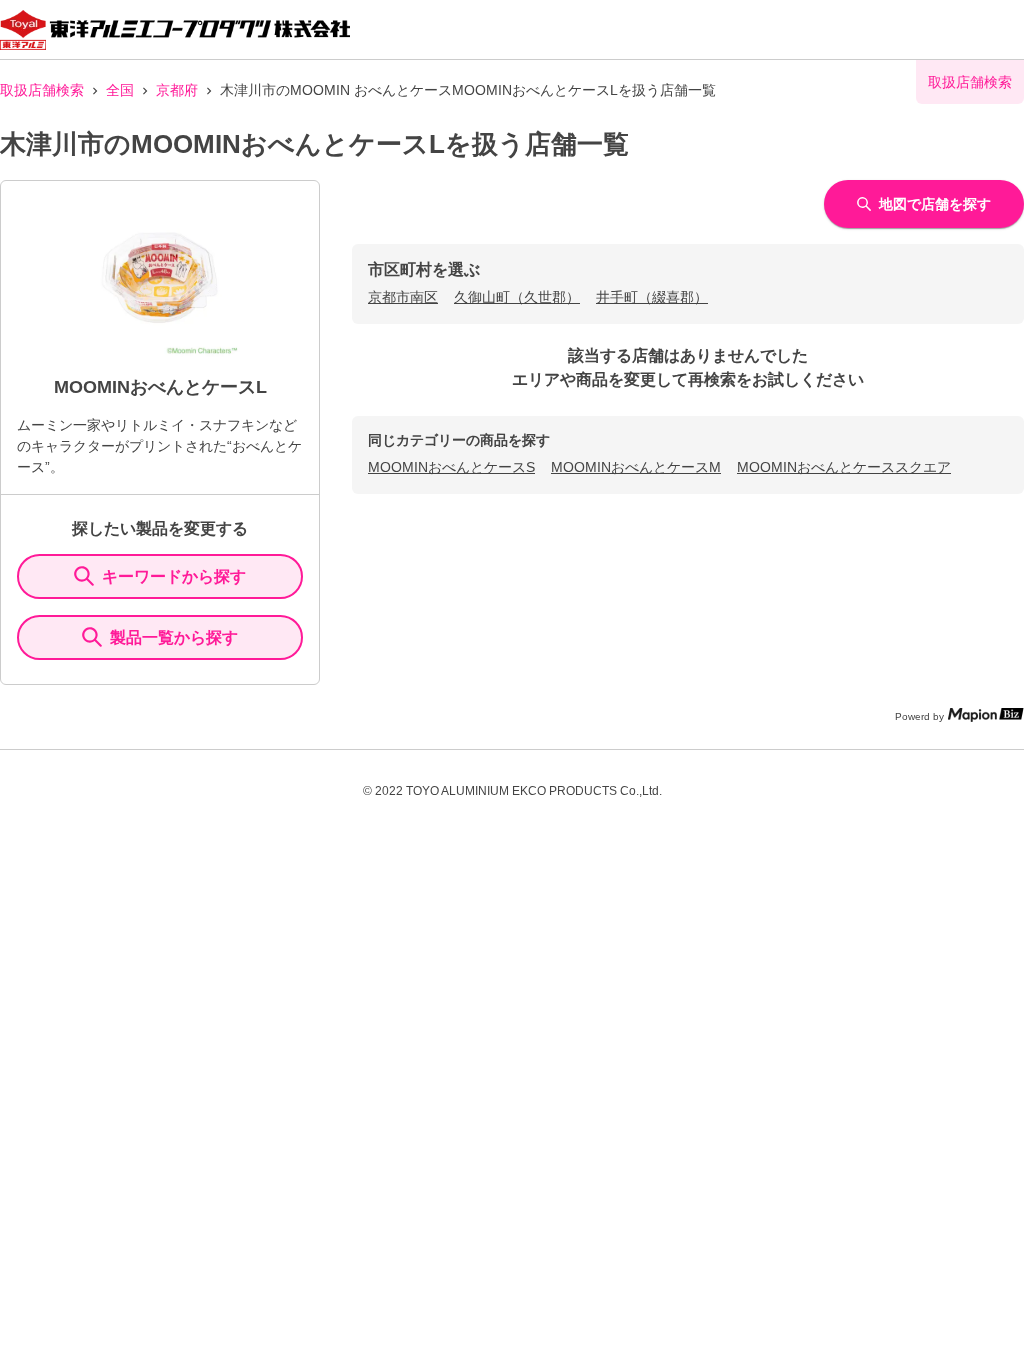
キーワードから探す (174, 576)
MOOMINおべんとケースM (636, 467)
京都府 (177, 90)
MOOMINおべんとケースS (451, 467)
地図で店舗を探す (935, 204)
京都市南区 (403, 297)
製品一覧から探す (174, 637)
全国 (120, 90)
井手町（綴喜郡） (652, 297)
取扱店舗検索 (42, 90)
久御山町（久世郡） (517, 297)
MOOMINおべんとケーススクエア (844, 467)
